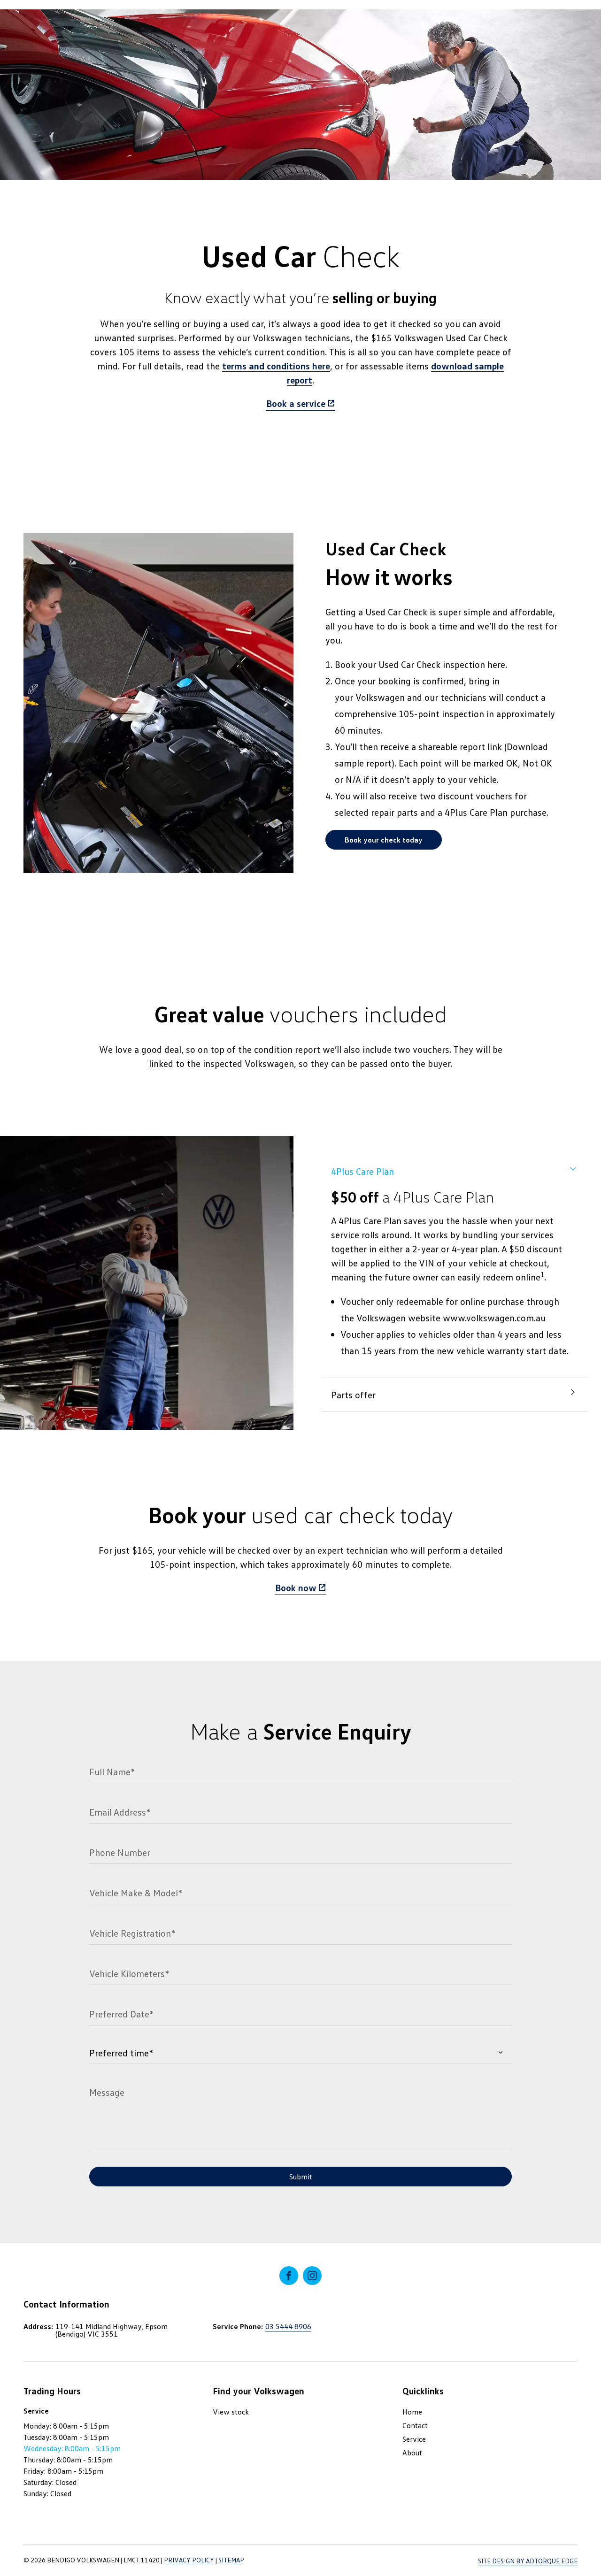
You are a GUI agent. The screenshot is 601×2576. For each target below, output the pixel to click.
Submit (301, 2177)
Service (414, 2439)
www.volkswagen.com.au (494, 1318)
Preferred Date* (121, 2014)
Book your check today (384, 840)
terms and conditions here (276, 366)
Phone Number (120, 1852)
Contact (415, 2425)
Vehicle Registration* (132, 1933)
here (496, 664)
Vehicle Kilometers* (129, 1973)
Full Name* (112, 1771)
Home (412, 2412)
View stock (231, 2412)
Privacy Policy (189, 2560)
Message (107, 2092)
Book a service (296, 403)
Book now (296, 1587)
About (412, 2453)
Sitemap (231, 2560)
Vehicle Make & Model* (136, 1893)
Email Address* (120, 1812)
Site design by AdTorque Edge (528, 2561)
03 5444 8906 (288, 2326)
